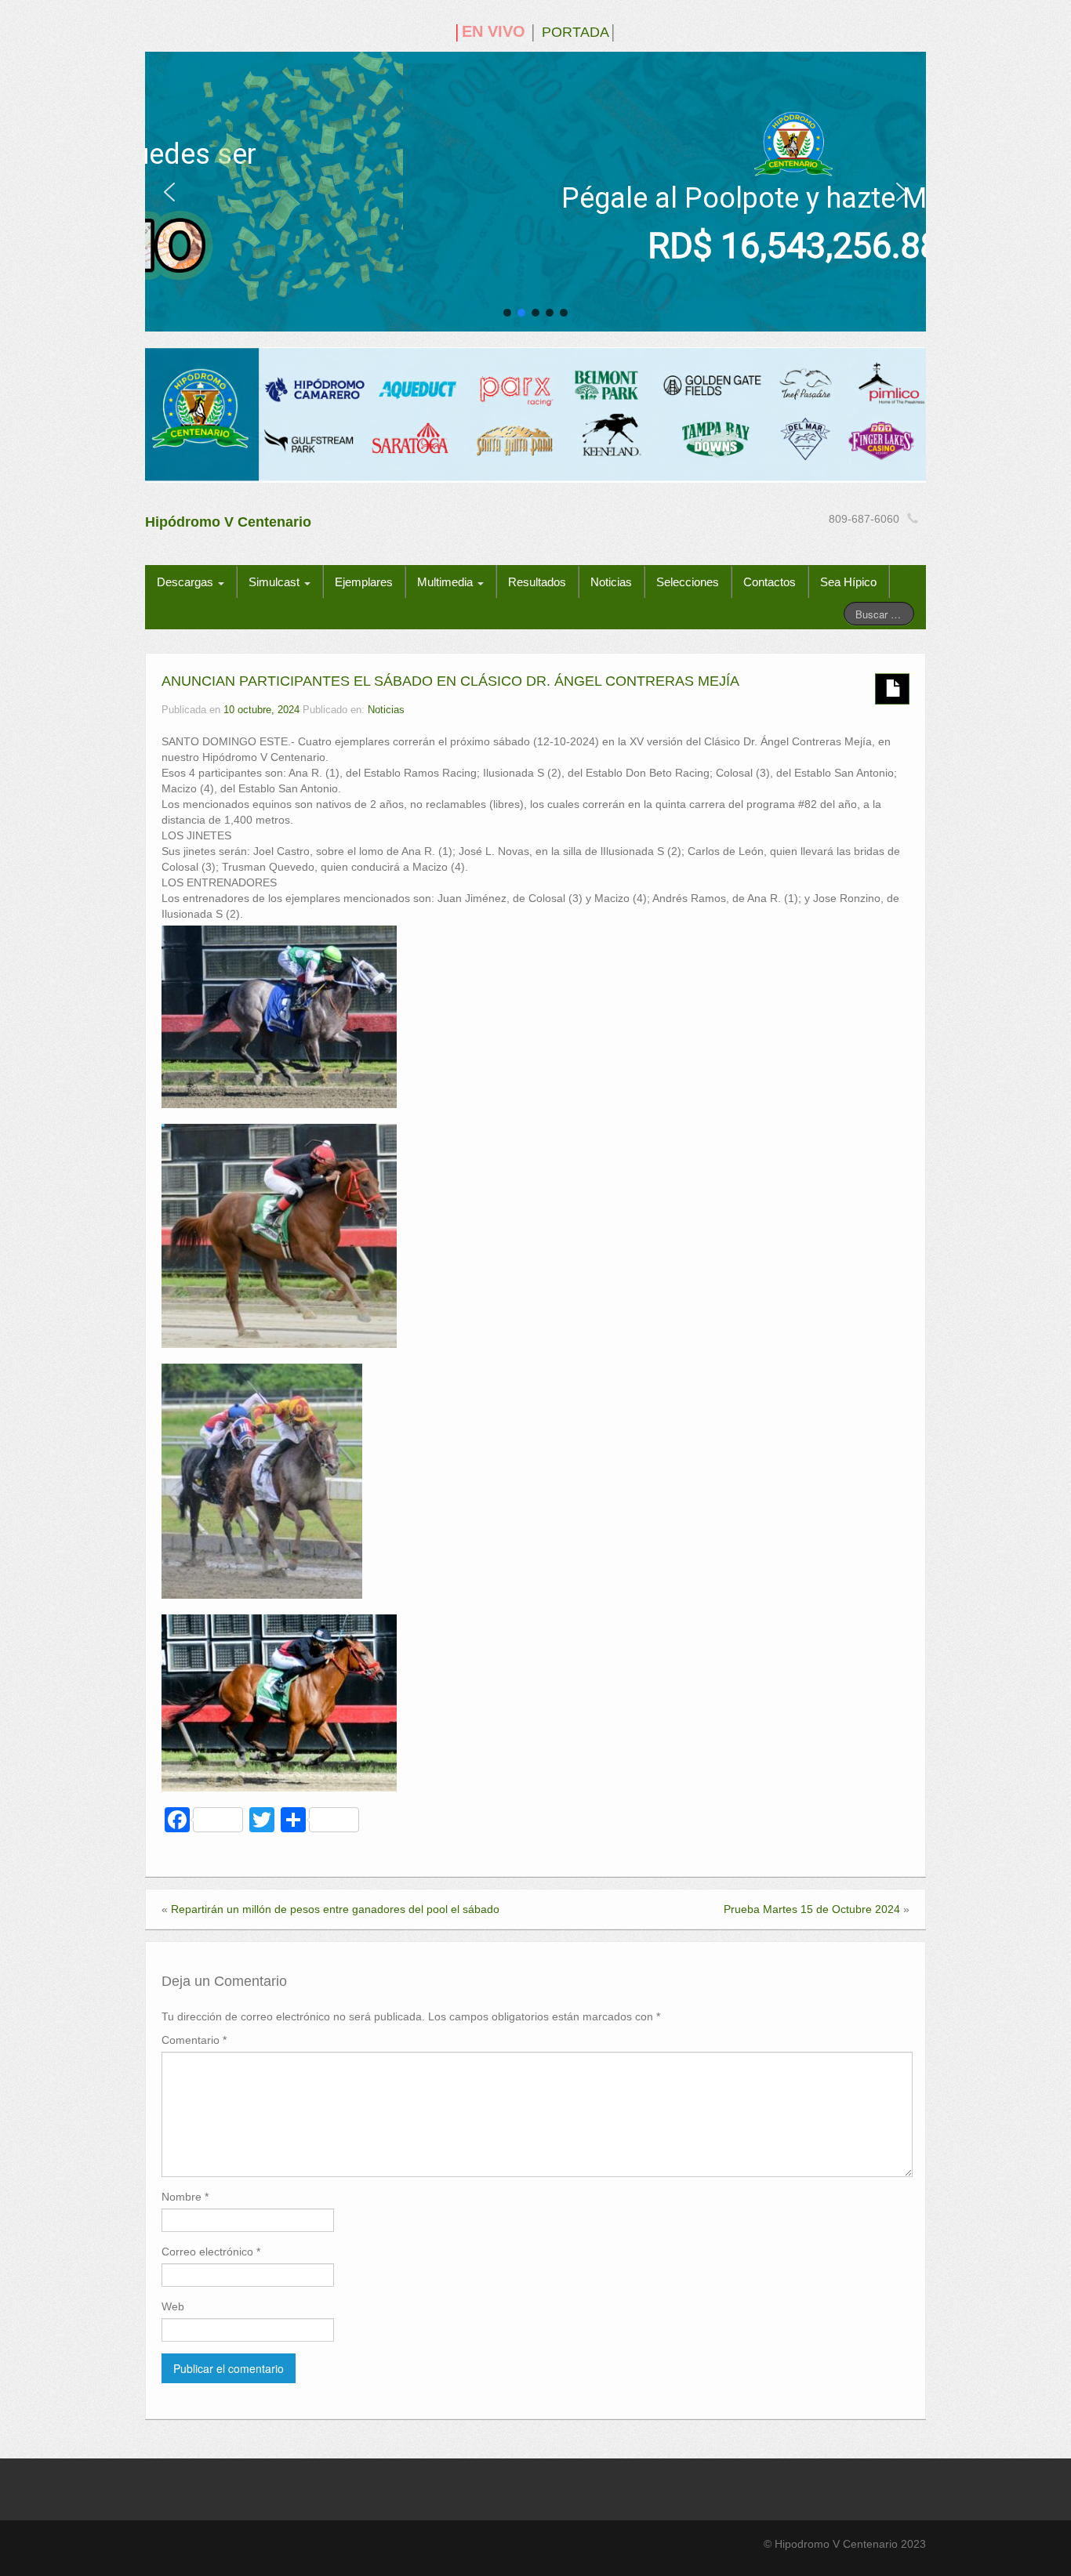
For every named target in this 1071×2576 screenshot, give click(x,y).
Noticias (611, 582)
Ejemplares (364, 582)
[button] (169, 192)
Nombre (185, 2197)
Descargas (187, 582)
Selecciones (688, 582)
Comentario (194, 2040)
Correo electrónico (211, 2252)
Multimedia (447, 582)
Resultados (537, 582)
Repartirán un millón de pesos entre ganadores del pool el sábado (335, 1909)
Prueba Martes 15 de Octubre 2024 (812, 1909)
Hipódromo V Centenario (228, 522)
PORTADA (575, 32)
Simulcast (276, 582)
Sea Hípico (848, 582)
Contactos (770, 582)
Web (173, 2306)
